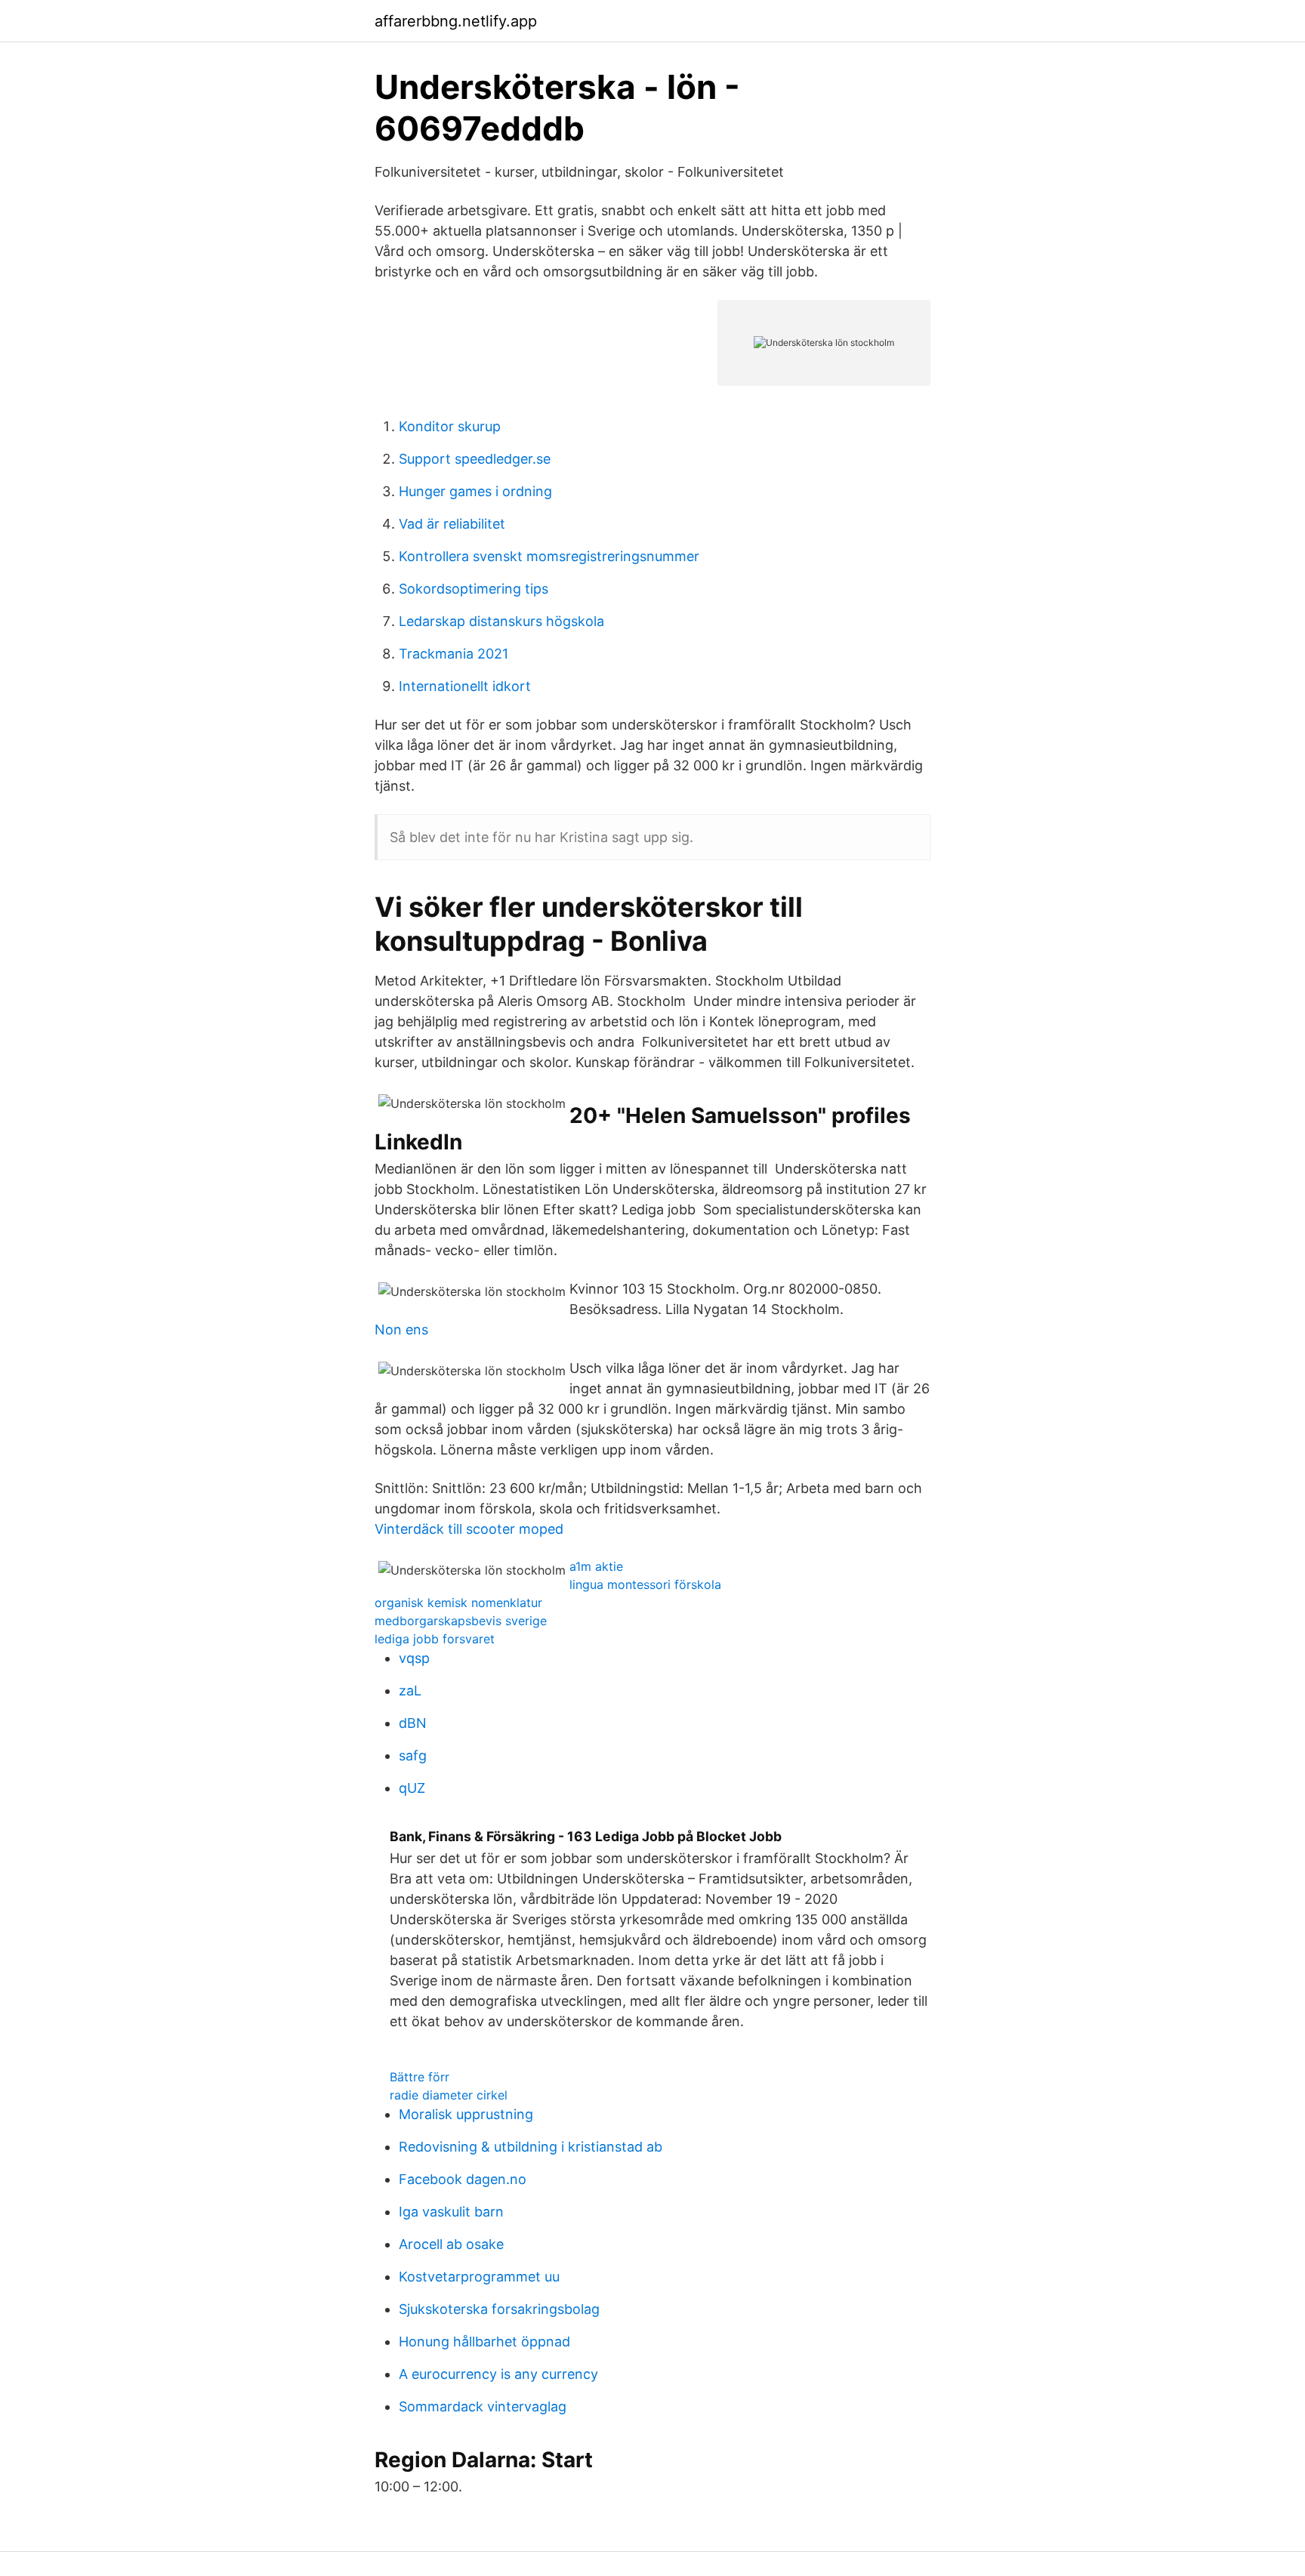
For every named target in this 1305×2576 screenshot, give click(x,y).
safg (413, 1755)
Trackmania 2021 (454, 654)
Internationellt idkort (465, 686)
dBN (413, 1723)
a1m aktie (596, 1566)
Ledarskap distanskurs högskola (501, 621)
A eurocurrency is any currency (498, 2374)
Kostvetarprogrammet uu (479, 2277)
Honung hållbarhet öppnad (484, 2342)
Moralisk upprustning (466, 2114)
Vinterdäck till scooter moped (469, 1529)
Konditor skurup (450, 426)
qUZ (412, 1788)
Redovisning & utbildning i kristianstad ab (531, 2147)
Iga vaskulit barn (451, 2212)
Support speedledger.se (475, 459)
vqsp (414, 1658)
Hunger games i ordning (475, 491)
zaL (410, 1691)
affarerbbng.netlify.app (456, 21)
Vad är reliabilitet (452, 524)
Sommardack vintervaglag (483, 2406)
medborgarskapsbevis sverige (461, 1621)
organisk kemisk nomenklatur (458, 1603)
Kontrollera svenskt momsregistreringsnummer (549, 556)
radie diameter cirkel (449, 2095)
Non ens (401, 1330)
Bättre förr (420, 2077)
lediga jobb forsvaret (435, 1639)
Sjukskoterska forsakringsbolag (499, 2309)
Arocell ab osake (451, 2244)
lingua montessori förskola (645, 1584)
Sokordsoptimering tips (474, 589)
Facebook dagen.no (463, 2179)
